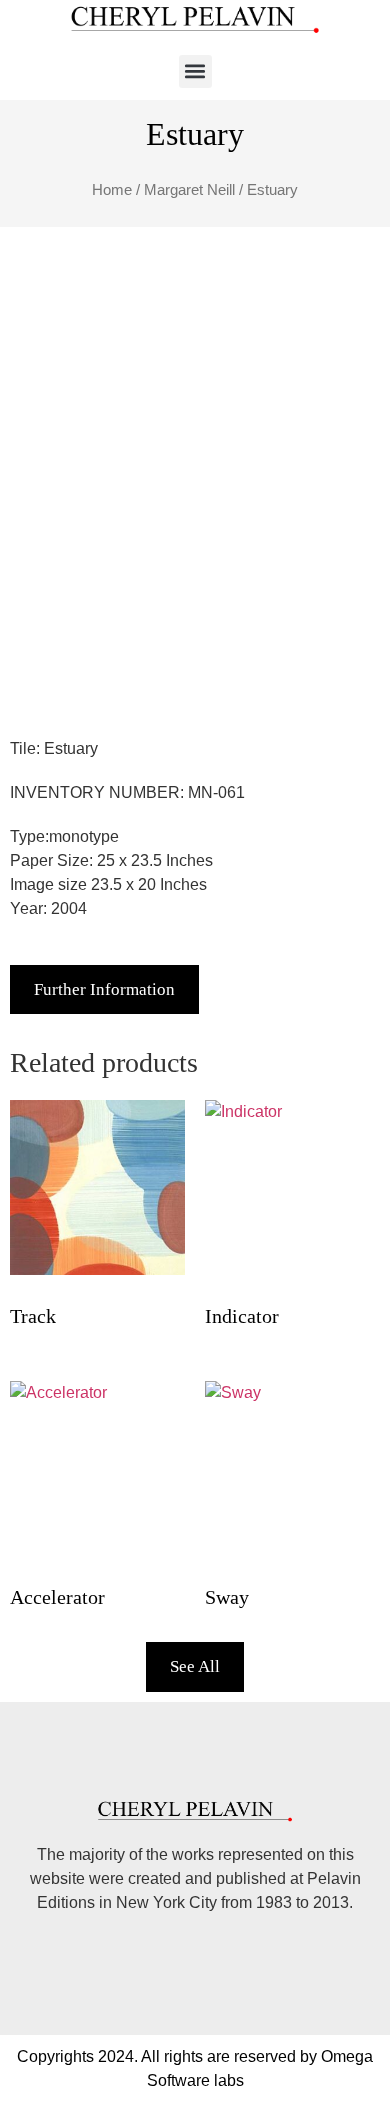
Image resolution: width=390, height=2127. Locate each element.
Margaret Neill (189, 190)
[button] (195, 71)
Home (112, 190)
